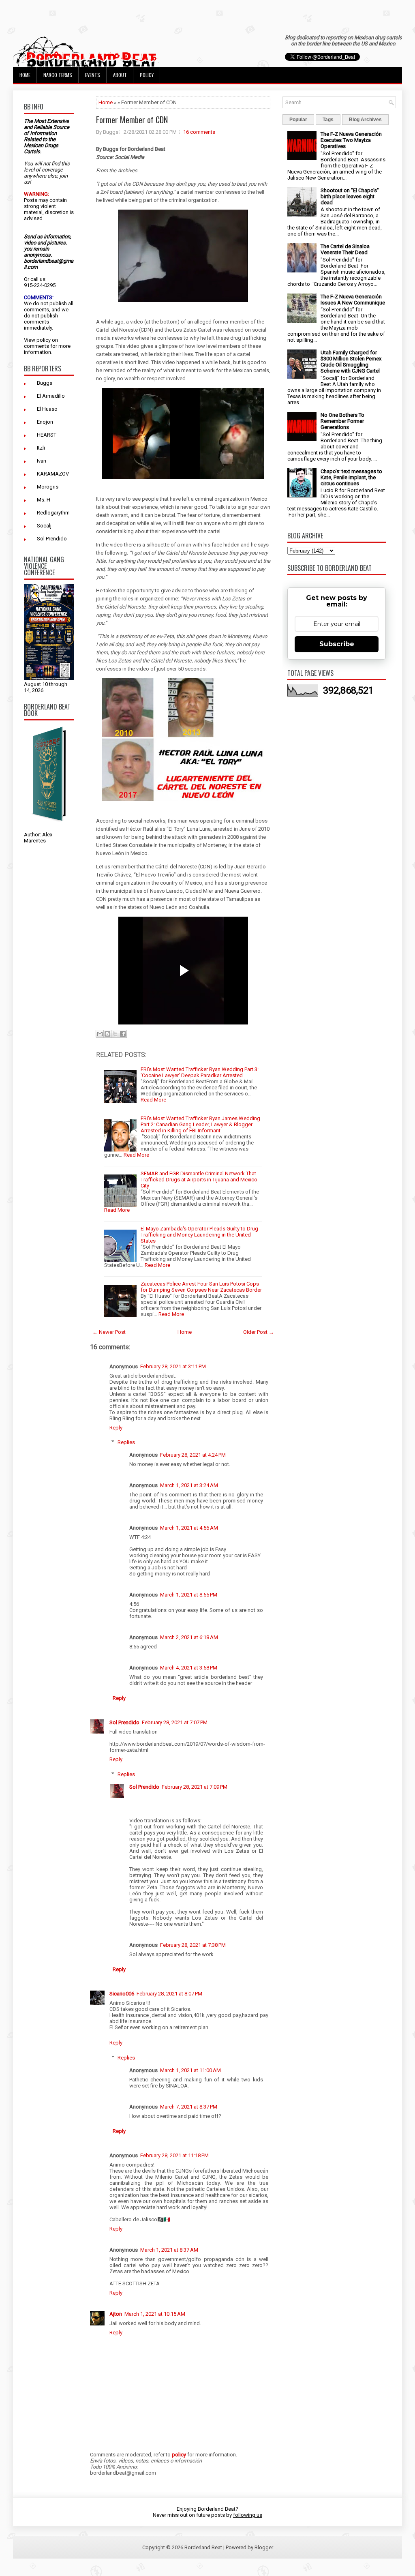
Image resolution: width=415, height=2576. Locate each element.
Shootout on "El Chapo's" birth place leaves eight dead (350, 196)
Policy (147, 75)
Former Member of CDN (132, 120)
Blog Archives (365, 120)
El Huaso (47, 409)
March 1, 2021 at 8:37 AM (169, 2250)
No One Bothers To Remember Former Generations (342, 421)
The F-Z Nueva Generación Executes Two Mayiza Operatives (351, 140)
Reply (116, 1428)
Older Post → (259, 1332)
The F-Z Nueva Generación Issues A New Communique (353, 300)
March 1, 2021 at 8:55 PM (189, 1595)
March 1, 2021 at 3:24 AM (189, 1485)
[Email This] (100, 1034)
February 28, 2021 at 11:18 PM (174, 2155)
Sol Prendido (52, 539)
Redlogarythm (53, 513)
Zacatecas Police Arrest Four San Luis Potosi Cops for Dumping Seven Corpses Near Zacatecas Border (201, 1287)
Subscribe (337, 644)
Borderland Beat (203, 2547)
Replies (126, 1442)
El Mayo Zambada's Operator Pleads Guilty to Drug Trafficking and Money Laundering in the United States (199, 1235)
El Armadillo (51, 396)
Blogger (264, 2547)
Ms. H (44, 500)
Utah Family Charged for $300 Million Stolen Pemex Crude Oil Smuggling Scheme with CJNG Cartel (351, 362)
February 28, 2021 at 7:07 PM (175, 1722)
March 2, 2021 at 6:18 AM (189, 1637)
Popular (298, 120)
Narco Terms (58, 75)
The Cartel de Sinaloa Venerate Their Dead (345, 249)
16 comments (199, 132)
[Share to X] (115, 1034)
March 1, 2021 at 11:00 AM (190, 2070)
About (120, 75)
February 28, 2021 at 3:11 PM (173, 1366)
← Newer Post (109, 1332)
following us (248, 2515)
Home (25, 75)
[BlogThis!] (107, 1034)
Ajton (116, 2314)
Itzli (41, 448)
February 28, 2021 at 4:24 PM (193, 1455)
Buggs (45, 383)
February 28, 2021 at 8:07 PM (169, 1994)
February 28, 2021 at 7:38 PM (193, 1945)
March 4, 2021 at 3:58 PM (189, 1668)
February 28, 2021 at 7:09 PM (195, 1787)
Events (93, 75)
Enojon (45, 422)
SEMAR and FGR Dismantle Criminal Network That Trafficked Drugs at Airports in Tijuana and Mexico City (199, 1180)
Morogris (48, 487)
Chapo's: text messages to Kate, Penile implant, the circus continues (351, 477)
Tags (328, 120)
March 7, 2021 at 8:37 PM (189, 2107)
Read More (153, 1100)
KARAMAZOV (53, 474)
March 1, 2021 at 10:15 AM (155, 2314)
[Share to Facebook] (123, 1034)
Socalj (44, 526)
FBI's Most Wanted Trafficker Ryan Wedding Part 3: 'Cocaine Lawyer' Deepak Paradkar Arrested (200, 1072)
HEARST (47, 435)
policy (44, 340)
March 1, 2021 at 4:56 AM (189, 1528)
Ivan (42, 461)
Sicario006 (122, 1994)
